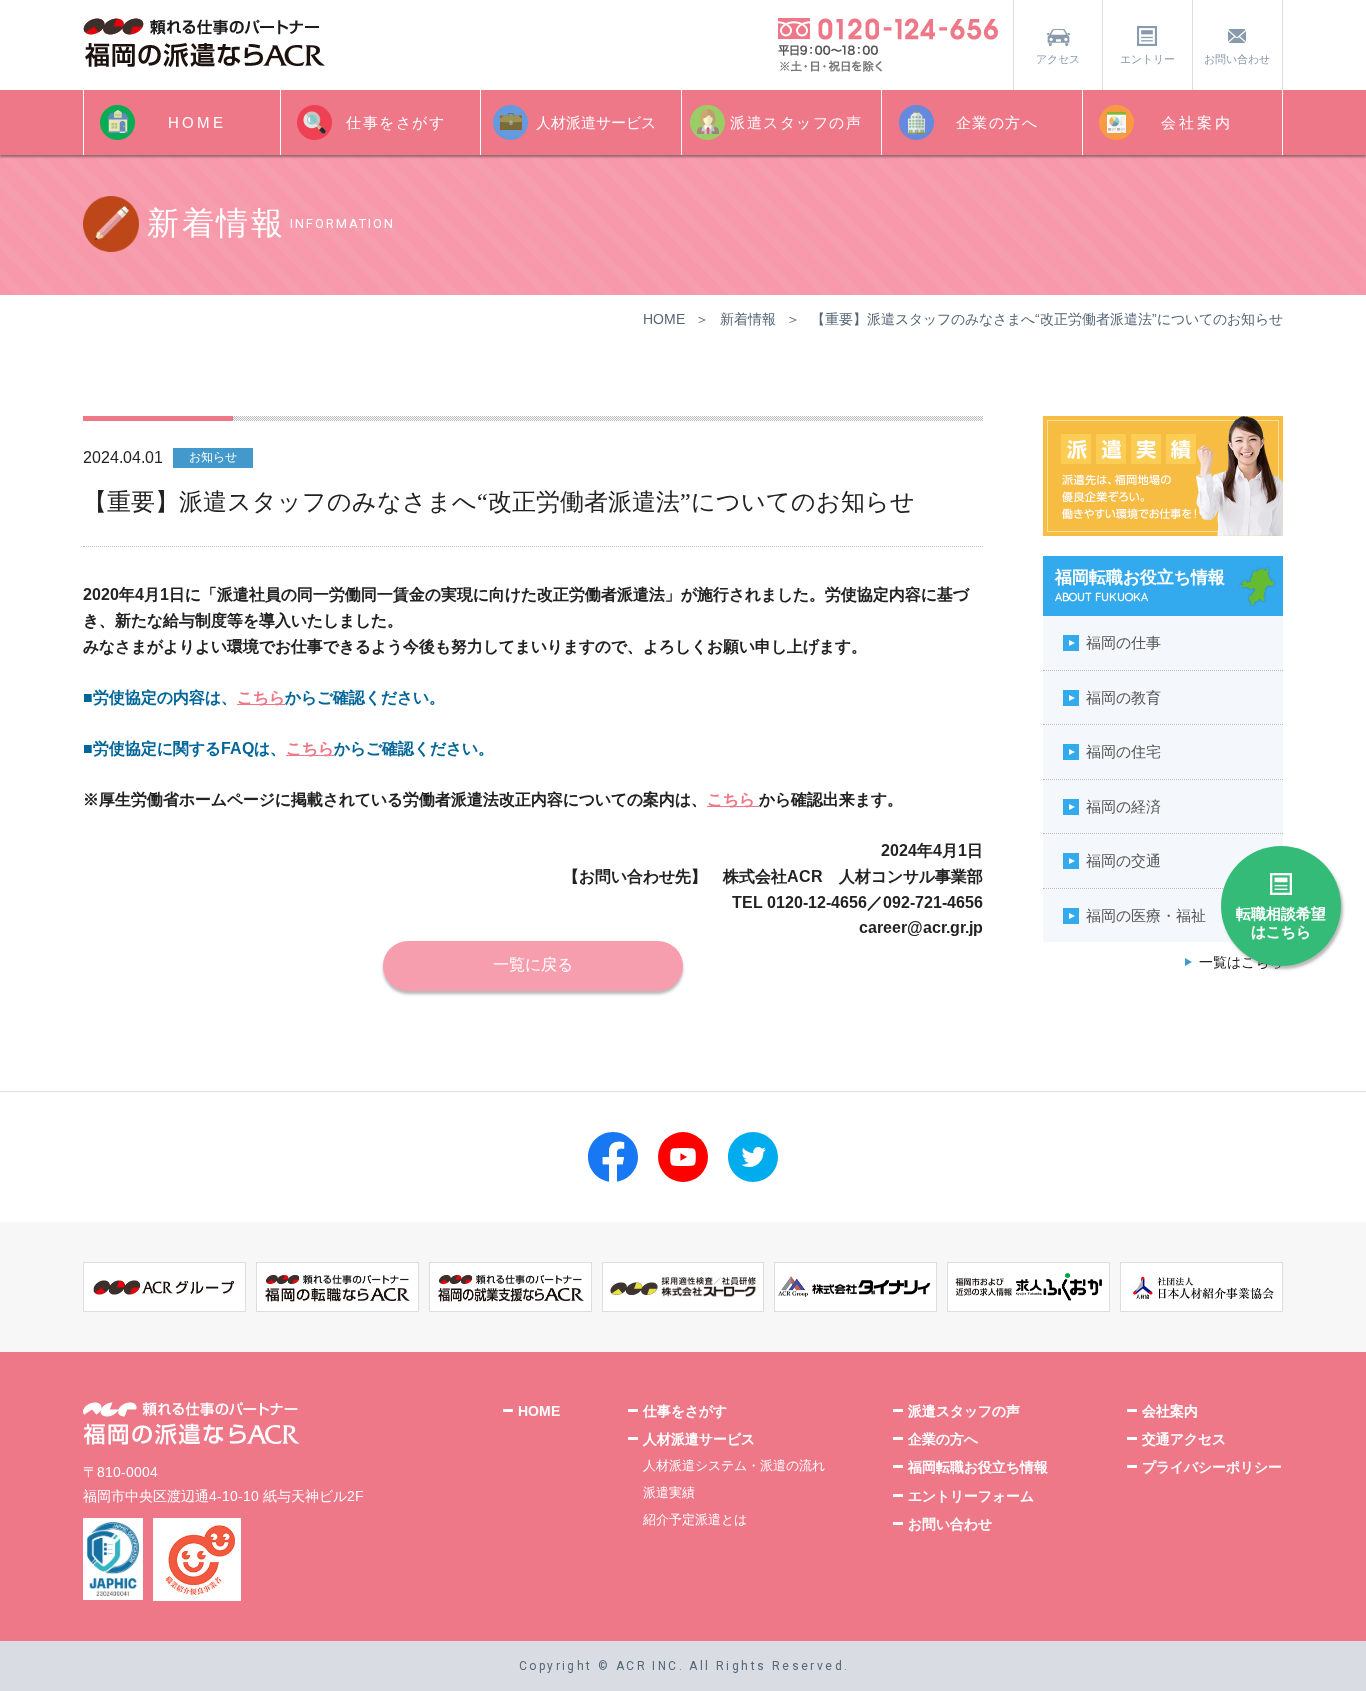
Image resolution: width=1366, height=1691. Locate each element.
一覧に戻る (533, 964)
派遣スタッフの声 (796, 122)
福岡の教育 (1123, 697)
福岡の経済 (1123, 806)
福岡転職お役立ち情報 (978, 1467)
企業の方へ (997, 122)
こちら (261, 697)
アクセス (1058, 59)
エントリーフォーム (971, 1496)
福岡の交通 (1123, 860)
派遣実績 (669, 1492)
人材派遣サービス (596, 122)
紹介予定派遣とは (695, 1519)
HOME (197, 122)
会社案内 (1197, 122)
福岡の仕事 (1123, 642)
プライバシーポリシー (1212, 1467)
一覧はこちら (1241, 962)
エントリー (1147, 59)
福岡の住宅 (1123, 751)
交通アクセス (1184, 1439)
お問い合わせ (1237, 59)
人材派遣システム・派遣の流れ (734, 1465)
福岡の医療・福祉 (1146, 915)
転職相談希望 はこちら (1281, 922)
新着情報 (748, 319)
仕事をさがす (395, 122)
